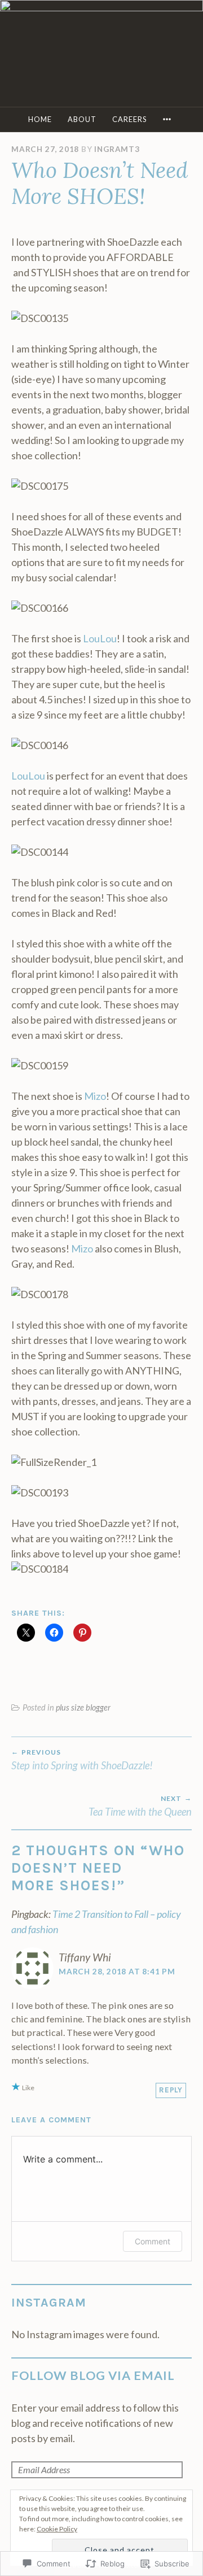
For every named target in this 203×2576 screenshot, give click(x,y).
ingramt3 (117, 149)
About (82, 119)
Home (40, 119)
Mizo (95, 1096)
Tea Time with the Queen (140, 1806)
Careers (129, 119)
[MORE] (169, 119)
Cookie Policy (57, 2529)
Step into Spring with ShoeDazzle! (82, 1760)
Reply (171, 2090)
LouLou (100, 638)
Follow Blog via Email (93, 2375)
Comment (153, 2241)
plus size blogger (83, 1707)
